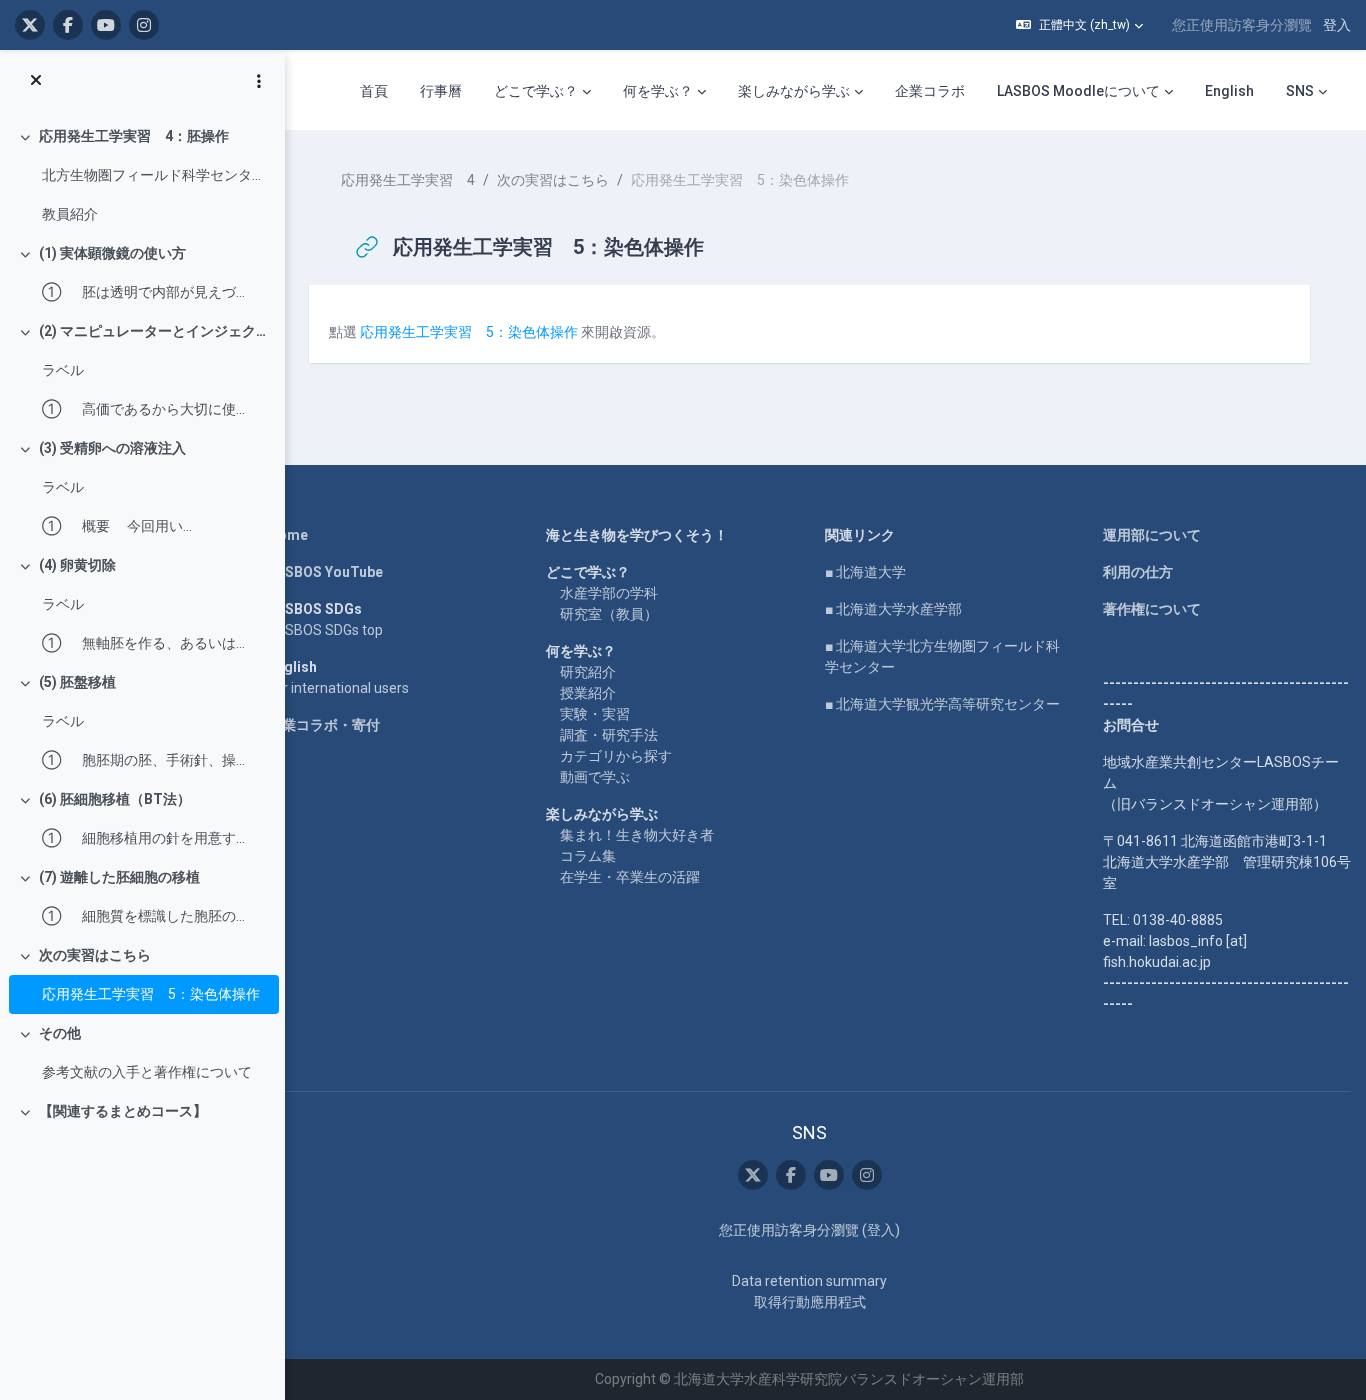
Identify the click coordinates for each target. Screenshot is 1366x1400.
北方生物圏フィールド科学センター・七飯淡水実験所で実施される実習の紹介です (155, 175)
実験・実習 (595, 714)
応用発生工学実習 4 (408, 180)
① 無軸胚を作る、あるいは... (143, 643)
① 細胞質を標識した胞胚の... (143, 916)
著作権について (1152, 609)
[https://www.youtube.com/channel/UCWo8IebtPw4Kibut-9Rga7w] (106, 25)
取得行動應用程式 (810, 1302)
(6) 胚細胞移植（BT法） (115, 799)
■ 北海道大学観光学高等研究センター (942, 704)
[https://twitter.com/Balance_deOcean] (30, 25)
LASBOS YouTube (325, 572)
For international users (338, 688)
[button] (1079, 25)
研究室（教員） (609, 614)
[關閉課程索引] (36, 81)
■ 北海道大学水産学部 (893, 609)
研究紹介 (588, 672)
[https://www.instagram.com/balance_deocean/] (144, 25)
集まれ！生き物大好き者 (637, 835)
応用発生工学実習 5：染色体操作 (151, 994)
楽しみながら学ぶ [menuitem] (794, 91)
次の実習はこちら (95, 955)
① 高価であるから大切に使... (143, 409)
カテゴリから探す (616, 756)
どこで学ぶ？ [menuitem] (536, 91)
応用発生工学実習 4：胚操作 (134, 136)
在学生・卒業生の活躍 (630, 877)
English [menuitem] (1229, 91)
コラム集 (588, 856)
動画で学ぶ (595, 777)
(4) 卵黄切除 (77, 565)
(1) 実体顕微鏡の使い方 (112, 253)
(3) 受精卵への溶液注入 (112, 448)
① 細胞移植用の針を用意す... (143, 838)
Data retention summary (809, 1281)
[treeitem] (142, 175)
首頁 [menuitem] (374, 91)
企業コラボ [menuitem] (930, 91)
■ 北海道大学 (865, 572)
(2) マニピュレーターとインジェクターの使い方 (154, 331)
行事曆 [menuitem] (441, 91)
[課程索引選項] (259, 81)
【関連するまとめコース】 (123, 1111)
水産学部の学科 (609, 593)
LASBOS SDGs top (325, 630)
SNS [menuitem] (1300, 91)
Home (288, 535)
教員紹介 (70, 214)
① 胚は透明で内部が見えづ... (143, 292)
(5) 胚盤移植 (77, 682)
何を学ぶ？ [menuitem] (658, 91)
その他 (60, 1033)
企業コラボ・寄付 (324, 725)
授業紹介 (588, 693)
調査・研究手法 (609, 735)
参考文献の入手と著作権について (147, 1072)
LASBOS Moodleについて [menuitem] (1078, 91)
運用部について (1152, 535)
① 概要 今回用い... (117, 526)
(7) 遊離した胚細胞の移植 (119, 877)
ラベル (63, 370)
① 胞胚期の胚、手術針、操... (143, 760)
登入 (1337, 25)
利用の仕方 (1138, 572)
